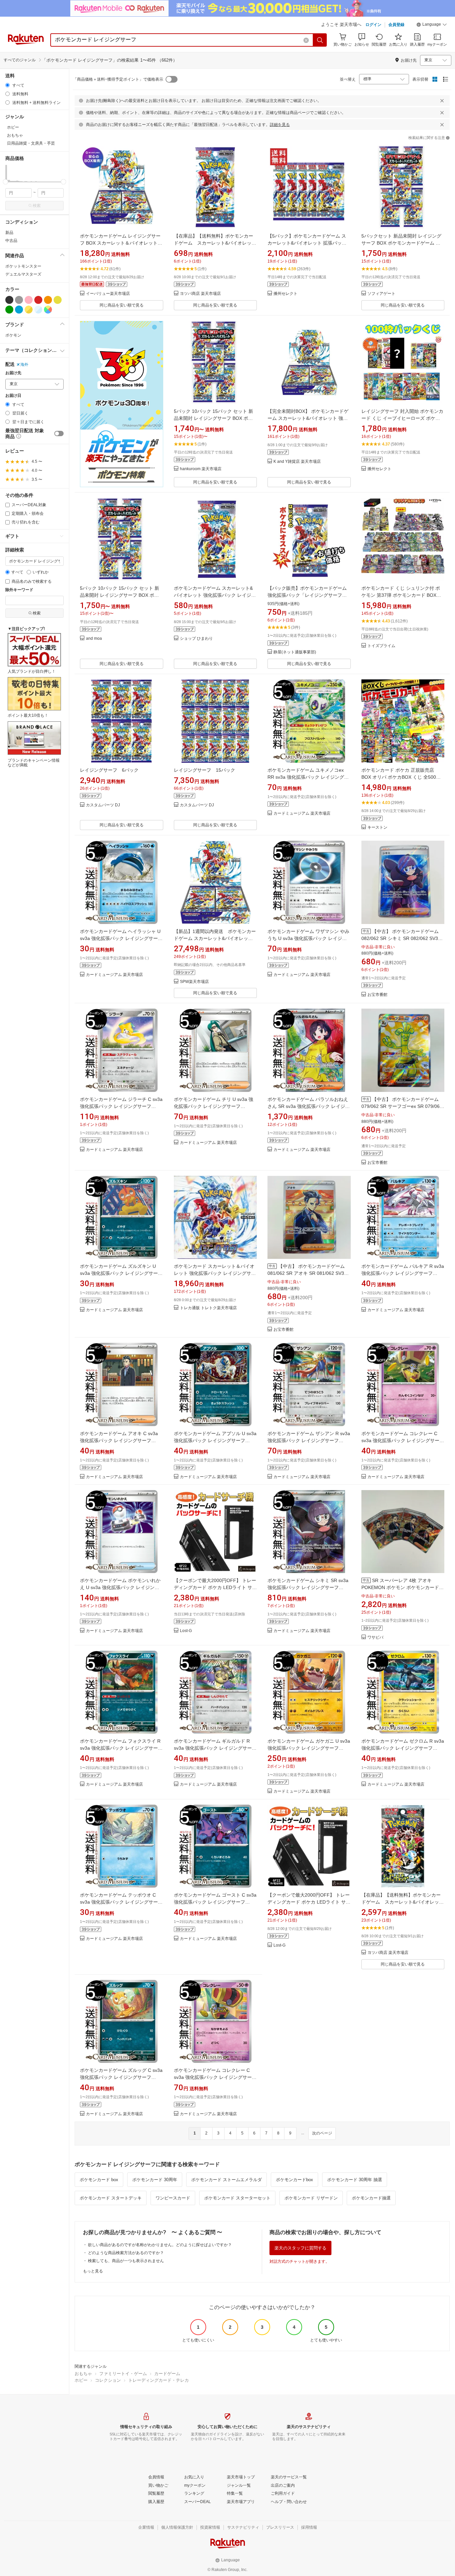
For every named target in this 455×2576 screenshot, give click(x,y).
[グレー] (19, 300)
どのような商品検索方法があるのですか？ (126, 2253)
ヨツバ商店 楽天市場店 (200, 294)
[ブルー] (19, 310)
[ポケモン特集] (122, 404)
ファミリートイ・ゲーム (123, 2374)
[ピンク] (29, 300)
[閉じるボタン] (442, 101)
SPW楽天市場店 (194, 982)
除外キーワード (19, 590)
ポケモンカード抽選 (371, 2198)
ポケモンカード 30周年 (155, 2180)
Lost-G (186, 1631)
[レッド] (38, 300)
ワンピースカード (173, 2198)
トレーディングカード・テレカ (159, 2380)
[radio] (7, 85)
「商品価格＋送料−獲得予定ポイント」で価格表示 (118, 79)
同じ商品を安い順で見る (122, 305)
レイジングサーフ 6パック (109, 770)
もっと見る (93, 2271)
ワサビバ (375, 1638)
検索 (37, 206)
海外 (24, 365)
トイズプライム (381, 646)
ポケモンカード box (99, 2180)
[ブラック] (9, 300)
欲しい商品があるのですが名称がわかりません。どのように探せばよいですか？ (160, 2245)
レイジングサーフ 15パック (205, 770)
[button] (432, 25)
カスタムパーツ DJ (103, 805)
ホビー (81, 2380)
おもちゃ (83, 2374)
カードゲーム (167, 2374)
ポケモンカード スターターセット (237, 2198)
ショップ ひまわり (196, 639)
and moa (94, 639)
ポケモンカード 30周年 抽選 (355, 2180)
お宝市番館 (377, 995)
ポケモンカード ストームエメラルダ (227, 2180)
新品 (9, 233)
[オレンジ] (48, 300)
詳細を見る (280, 125)
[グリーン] (9, 310)
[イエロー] (58, 300)
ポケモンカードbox (294, 2180)
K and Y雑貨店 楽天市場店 (297, 462)
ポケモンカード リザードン (311, 2198)
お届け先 (13, 373)
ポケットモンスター (23, 266)
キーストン (377, 828)
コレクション (108, 2380)
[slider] (5, 182)
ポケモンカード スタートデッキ (111, 2198)
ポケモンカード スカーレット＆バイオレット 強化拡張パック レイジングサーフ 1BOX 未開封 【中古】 (215, 1273)
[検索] (320, 40)
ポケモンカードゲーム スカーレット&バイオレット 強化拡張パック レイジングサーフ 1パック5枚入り (215, 595)
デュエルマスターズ (23, 274)
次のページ (322, 2133)
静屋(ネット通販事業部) (295, 652)
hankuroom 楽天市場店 (201, 469)
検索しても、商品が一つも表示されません (126, 2261)
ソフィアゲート (381, 294)
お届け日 (13, 396)
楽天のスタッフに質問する (300, 2248)
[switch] (59, 433)
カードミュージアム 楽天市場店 (302, 814)
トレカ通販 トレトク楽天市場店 (208, 1308)
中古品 (11, 241)
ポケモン (13, 335)
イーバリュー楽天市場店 (108, 294)
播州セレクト (285, 294)
